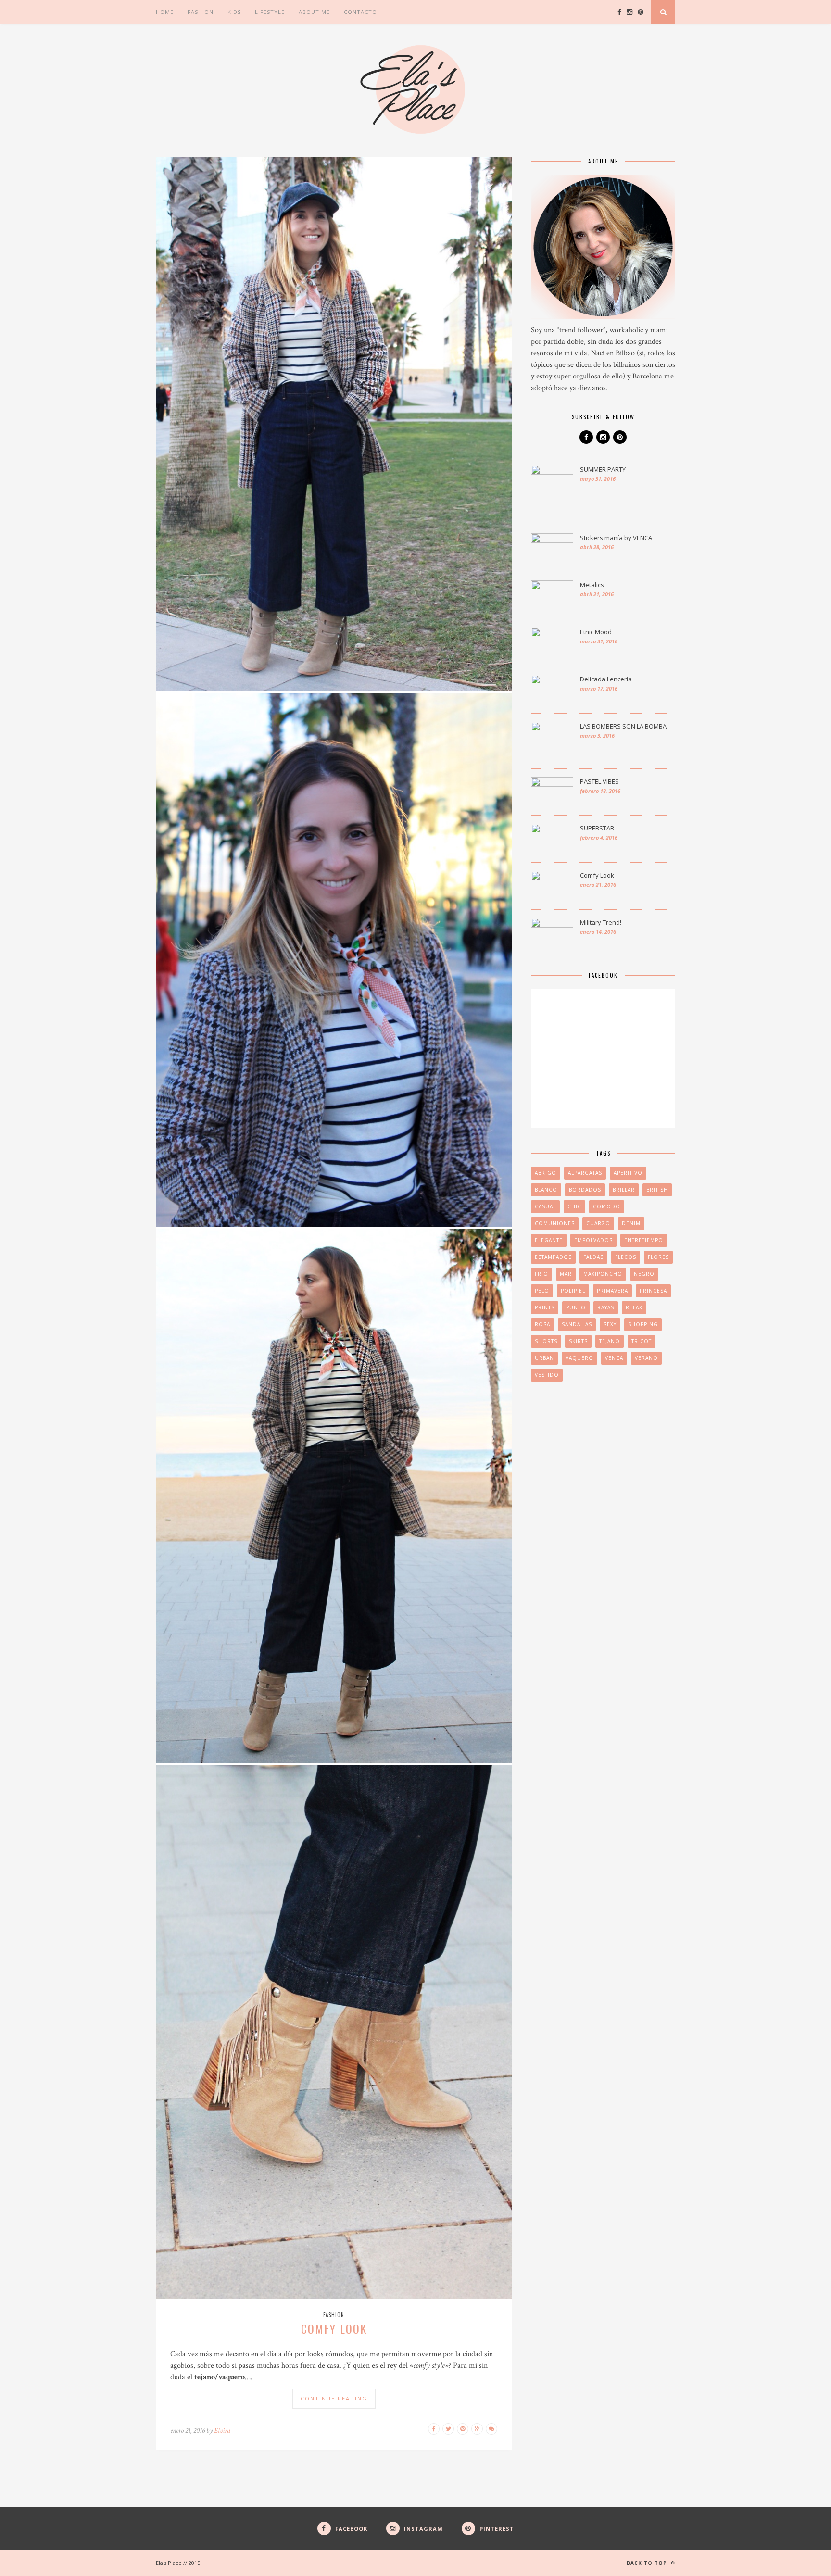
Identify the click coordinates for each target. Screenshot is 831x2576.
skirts (578, 1341)
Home (165, 12)
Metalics (592, 585)
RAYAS (606, 1307)
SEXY (610, 1324)
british (657, 1190)
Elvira (222, 2431)
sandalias (577, 1324)
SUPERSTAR (597, 828)
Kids (234, 12)
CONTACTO (360, 12)
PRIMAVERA (612, 1291)
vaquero (579, 1358)
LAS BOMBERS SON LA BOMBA (623, 726)
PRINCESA (653, 1291)
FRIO (541, 1274)
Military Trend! (601, 922)
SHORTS (546, 1341)
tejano (610, 1341)
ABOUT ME (314, 12)
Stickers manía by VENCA (616, 538)
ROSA (542, 1324)
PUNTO (576, 1307)
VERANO (646, 1358)
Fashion (201, 12)
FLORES (658, 1257)
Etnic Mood (596, 632)
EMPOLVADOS (593, 1240)
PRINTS (545, 1307)
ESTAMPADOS (553, 1257)
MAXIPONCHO (603, 1274)
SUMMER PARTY (603, 469)
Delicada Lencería (606, 679)
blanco (546, 1190)
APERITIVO (628, 1173)
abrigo (546, 1173)
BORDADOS (585, 1190)
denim (631, 1223)
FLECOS (626, 1257)
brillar (624, 1190)
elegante (549, 1240)
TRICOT (642, 1341)
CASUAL (545, 1206)
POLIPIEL (573, 1291)
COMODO (607, 1206)
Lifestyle (270, 12)
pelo (542, 1291)
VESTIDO (547, 1375)
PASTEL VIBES (599, 781)
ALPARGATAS (585, 1173)
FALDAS (593, 1257)
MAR (566, 1274)
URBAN (544, 1358)
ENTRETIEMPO (644, 1240)
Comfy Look (334, 2328)
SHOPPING (643, 1324)
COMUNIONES (555, 1223)
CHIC (574, 1206)
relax (634, 1307)
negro (644, 1274)
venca (614, 1358)
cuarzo (598, 1223)
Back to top (648, 2563)
